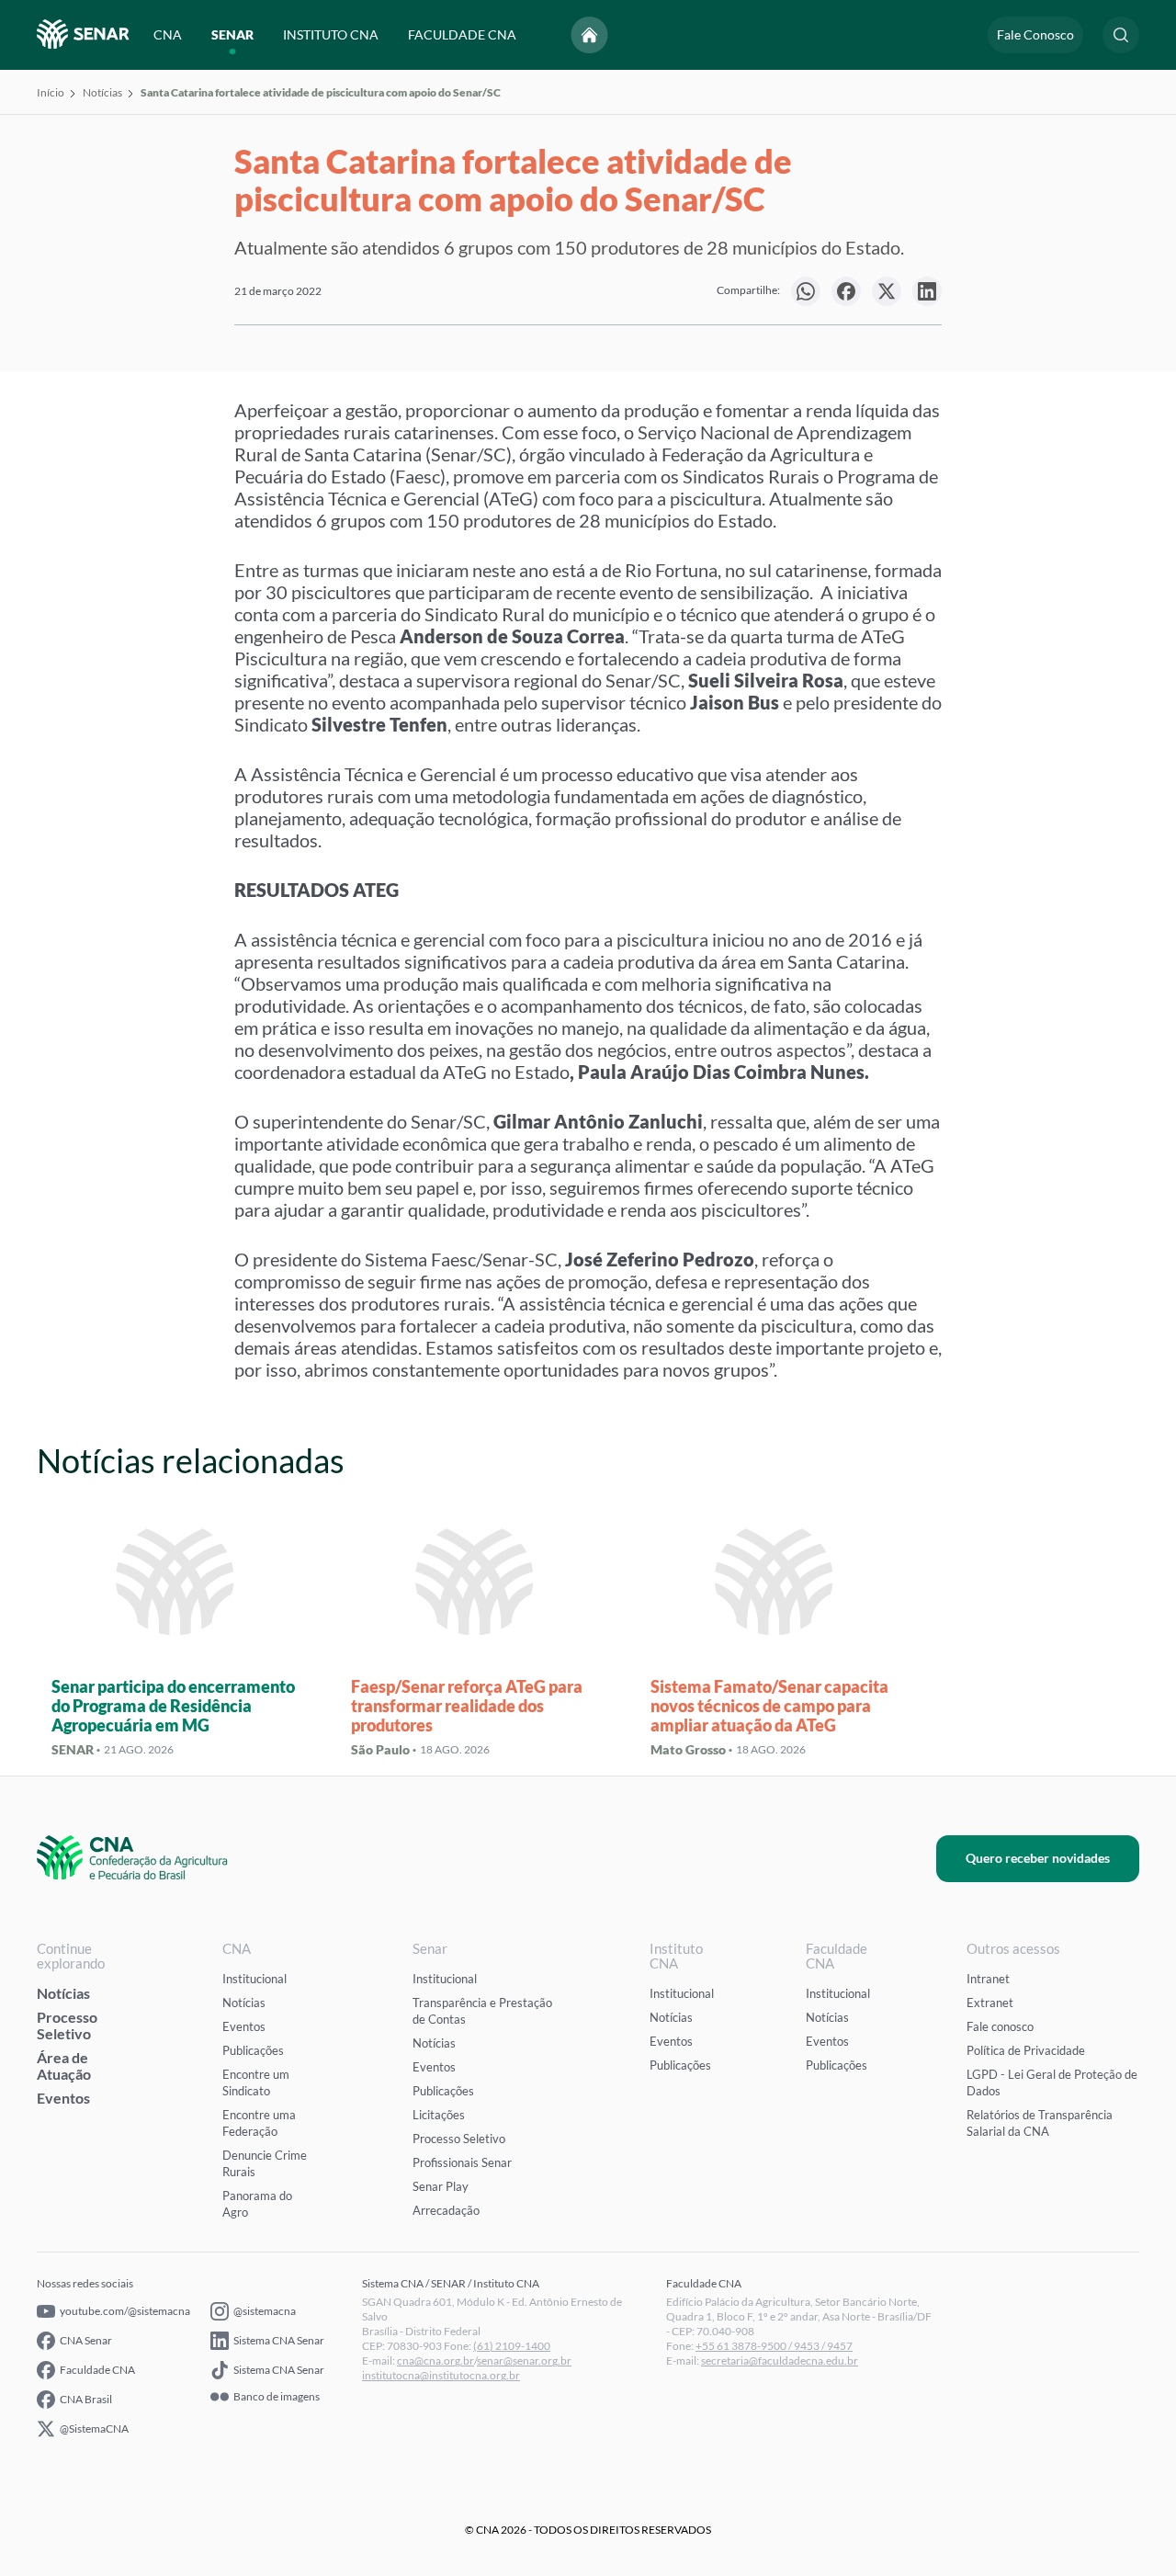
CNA (168, 34)
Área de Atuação (64, 2065)
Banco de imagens (277, 2397)
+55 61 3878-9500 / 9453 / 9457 (774, 2346)
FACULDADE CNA (462, 34)
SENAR (232, 34)
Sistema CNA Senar (279, 2340)
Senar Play (441, 2186)
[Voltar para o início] (590, 35)
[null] (806, 291)
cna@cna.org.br (435, 2360)
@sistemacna (265, 2311)
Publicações (253, 2050)
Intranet (988, 1979)
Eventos (63, 2098)
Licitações (439, 2115)
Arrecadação (446, 2210)
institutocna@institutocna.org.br (441, 2375)
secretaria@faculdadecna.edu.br (780, 2360)
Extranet (990, 2003)
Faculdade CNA (97, 2370)
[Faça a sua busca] (1121, 35)
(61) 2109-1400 (512, 2346)
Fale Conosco (1035, 34)
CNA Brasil (86, 2399)
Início (51, 92)
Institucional (254, 1979)
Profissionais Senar (462, 2162)
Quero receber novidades (1038, 1858)
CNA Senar (86, 2340)
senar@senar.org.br (524, 2360)
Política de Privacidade (1026, 2050)
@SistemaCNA (94, 2428)
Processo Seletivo (67, 2025)
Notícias (102, 92)
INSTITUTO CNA (331, 34)
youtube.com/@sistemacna (125, 2311)
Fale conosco (1000, 2026)
